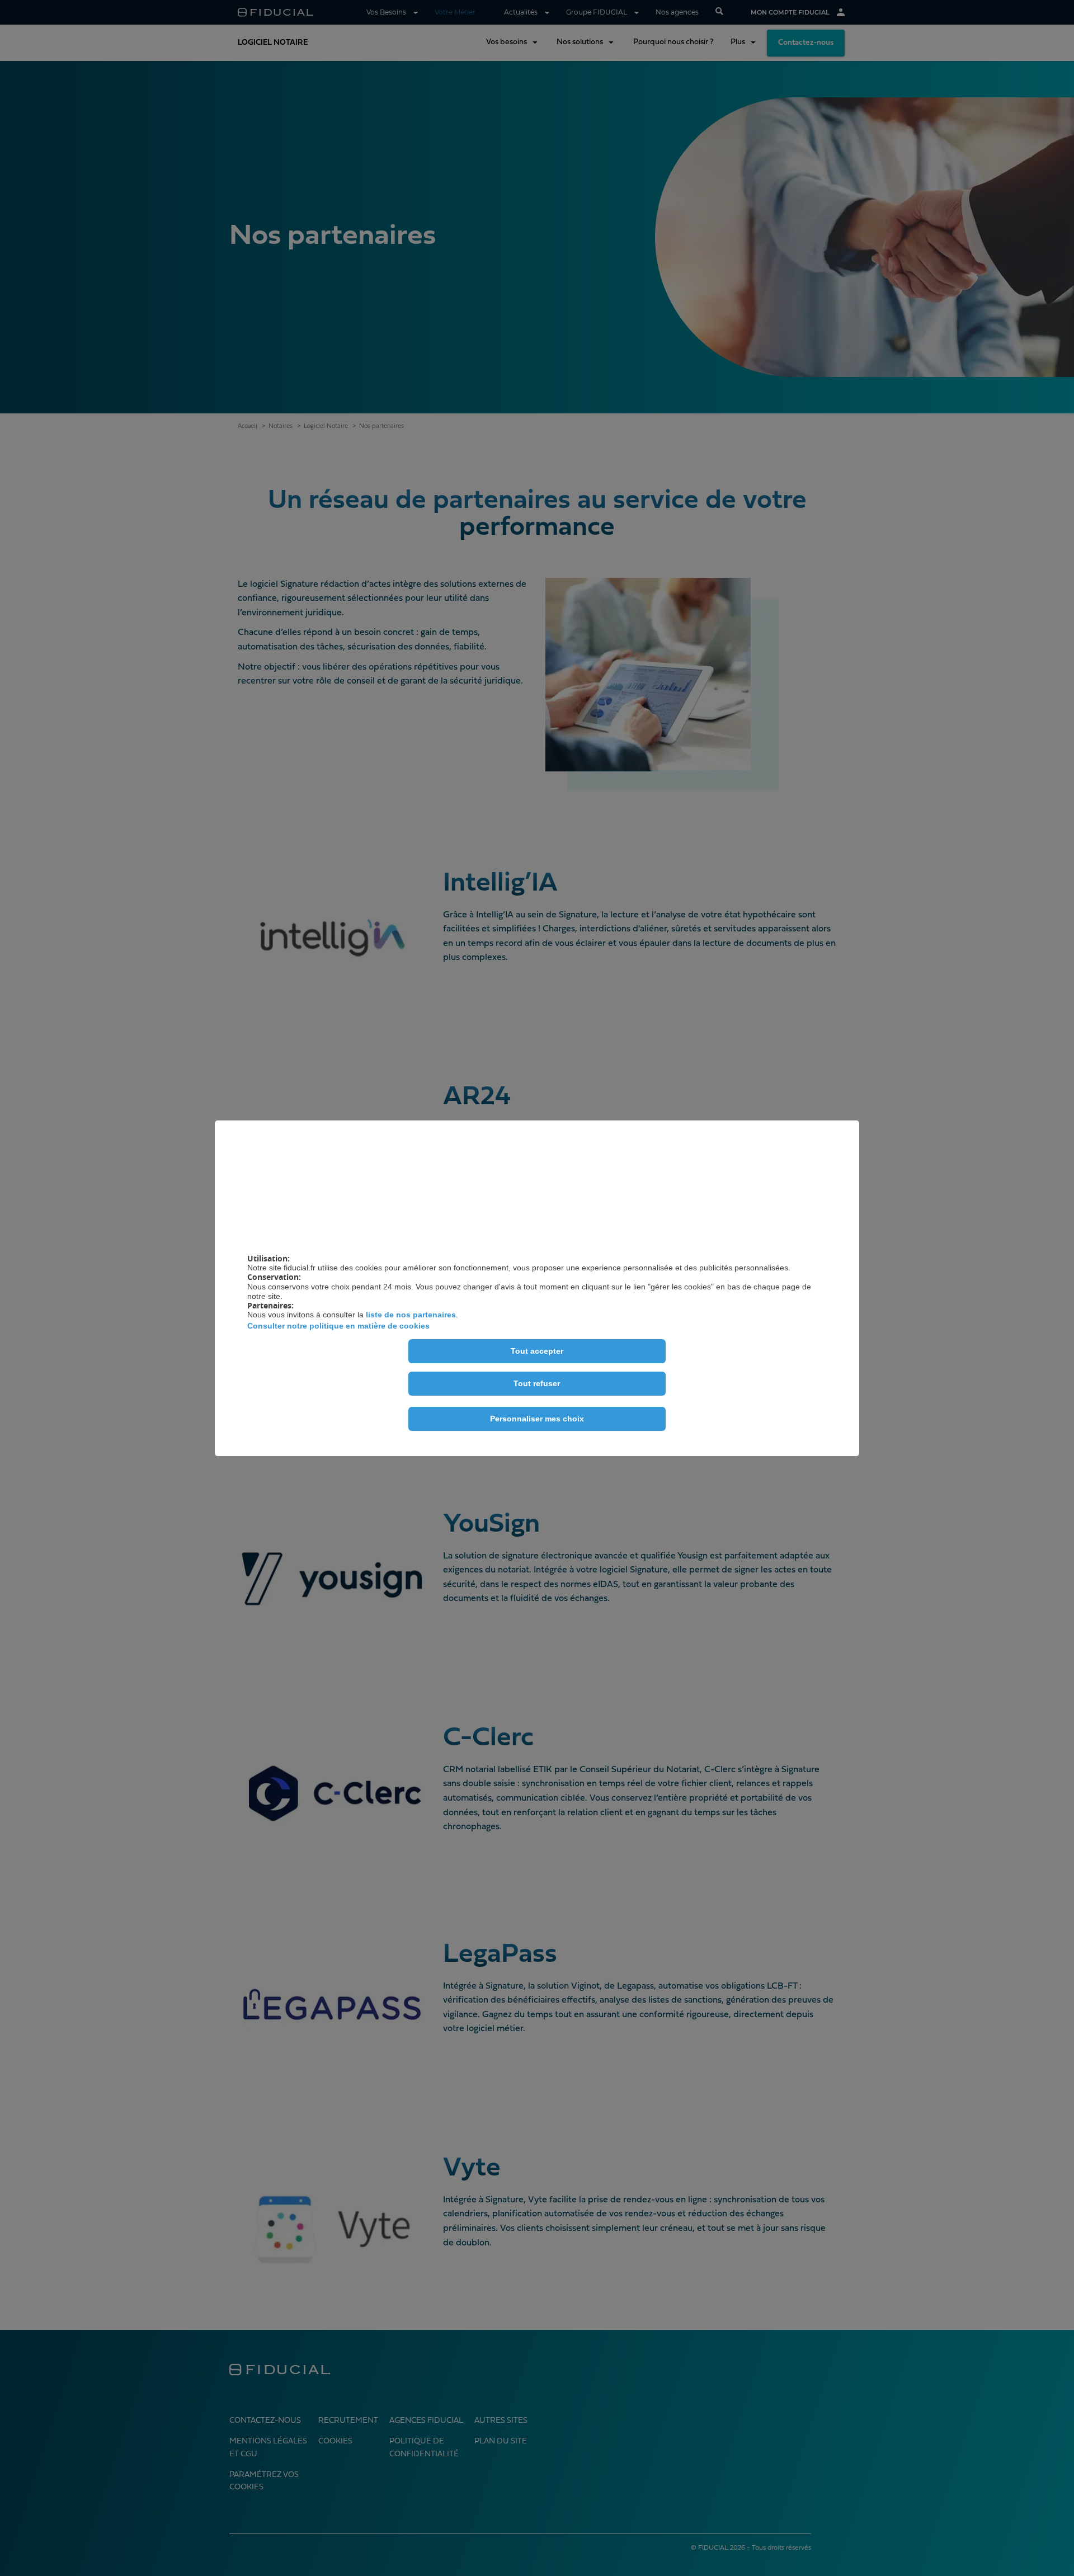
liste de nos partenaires (411, 1315)
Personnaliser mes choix (537, 1419)
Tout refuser (537, 1383)
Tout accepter (537, 1351)
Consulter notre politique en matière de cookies (338, 1326)
